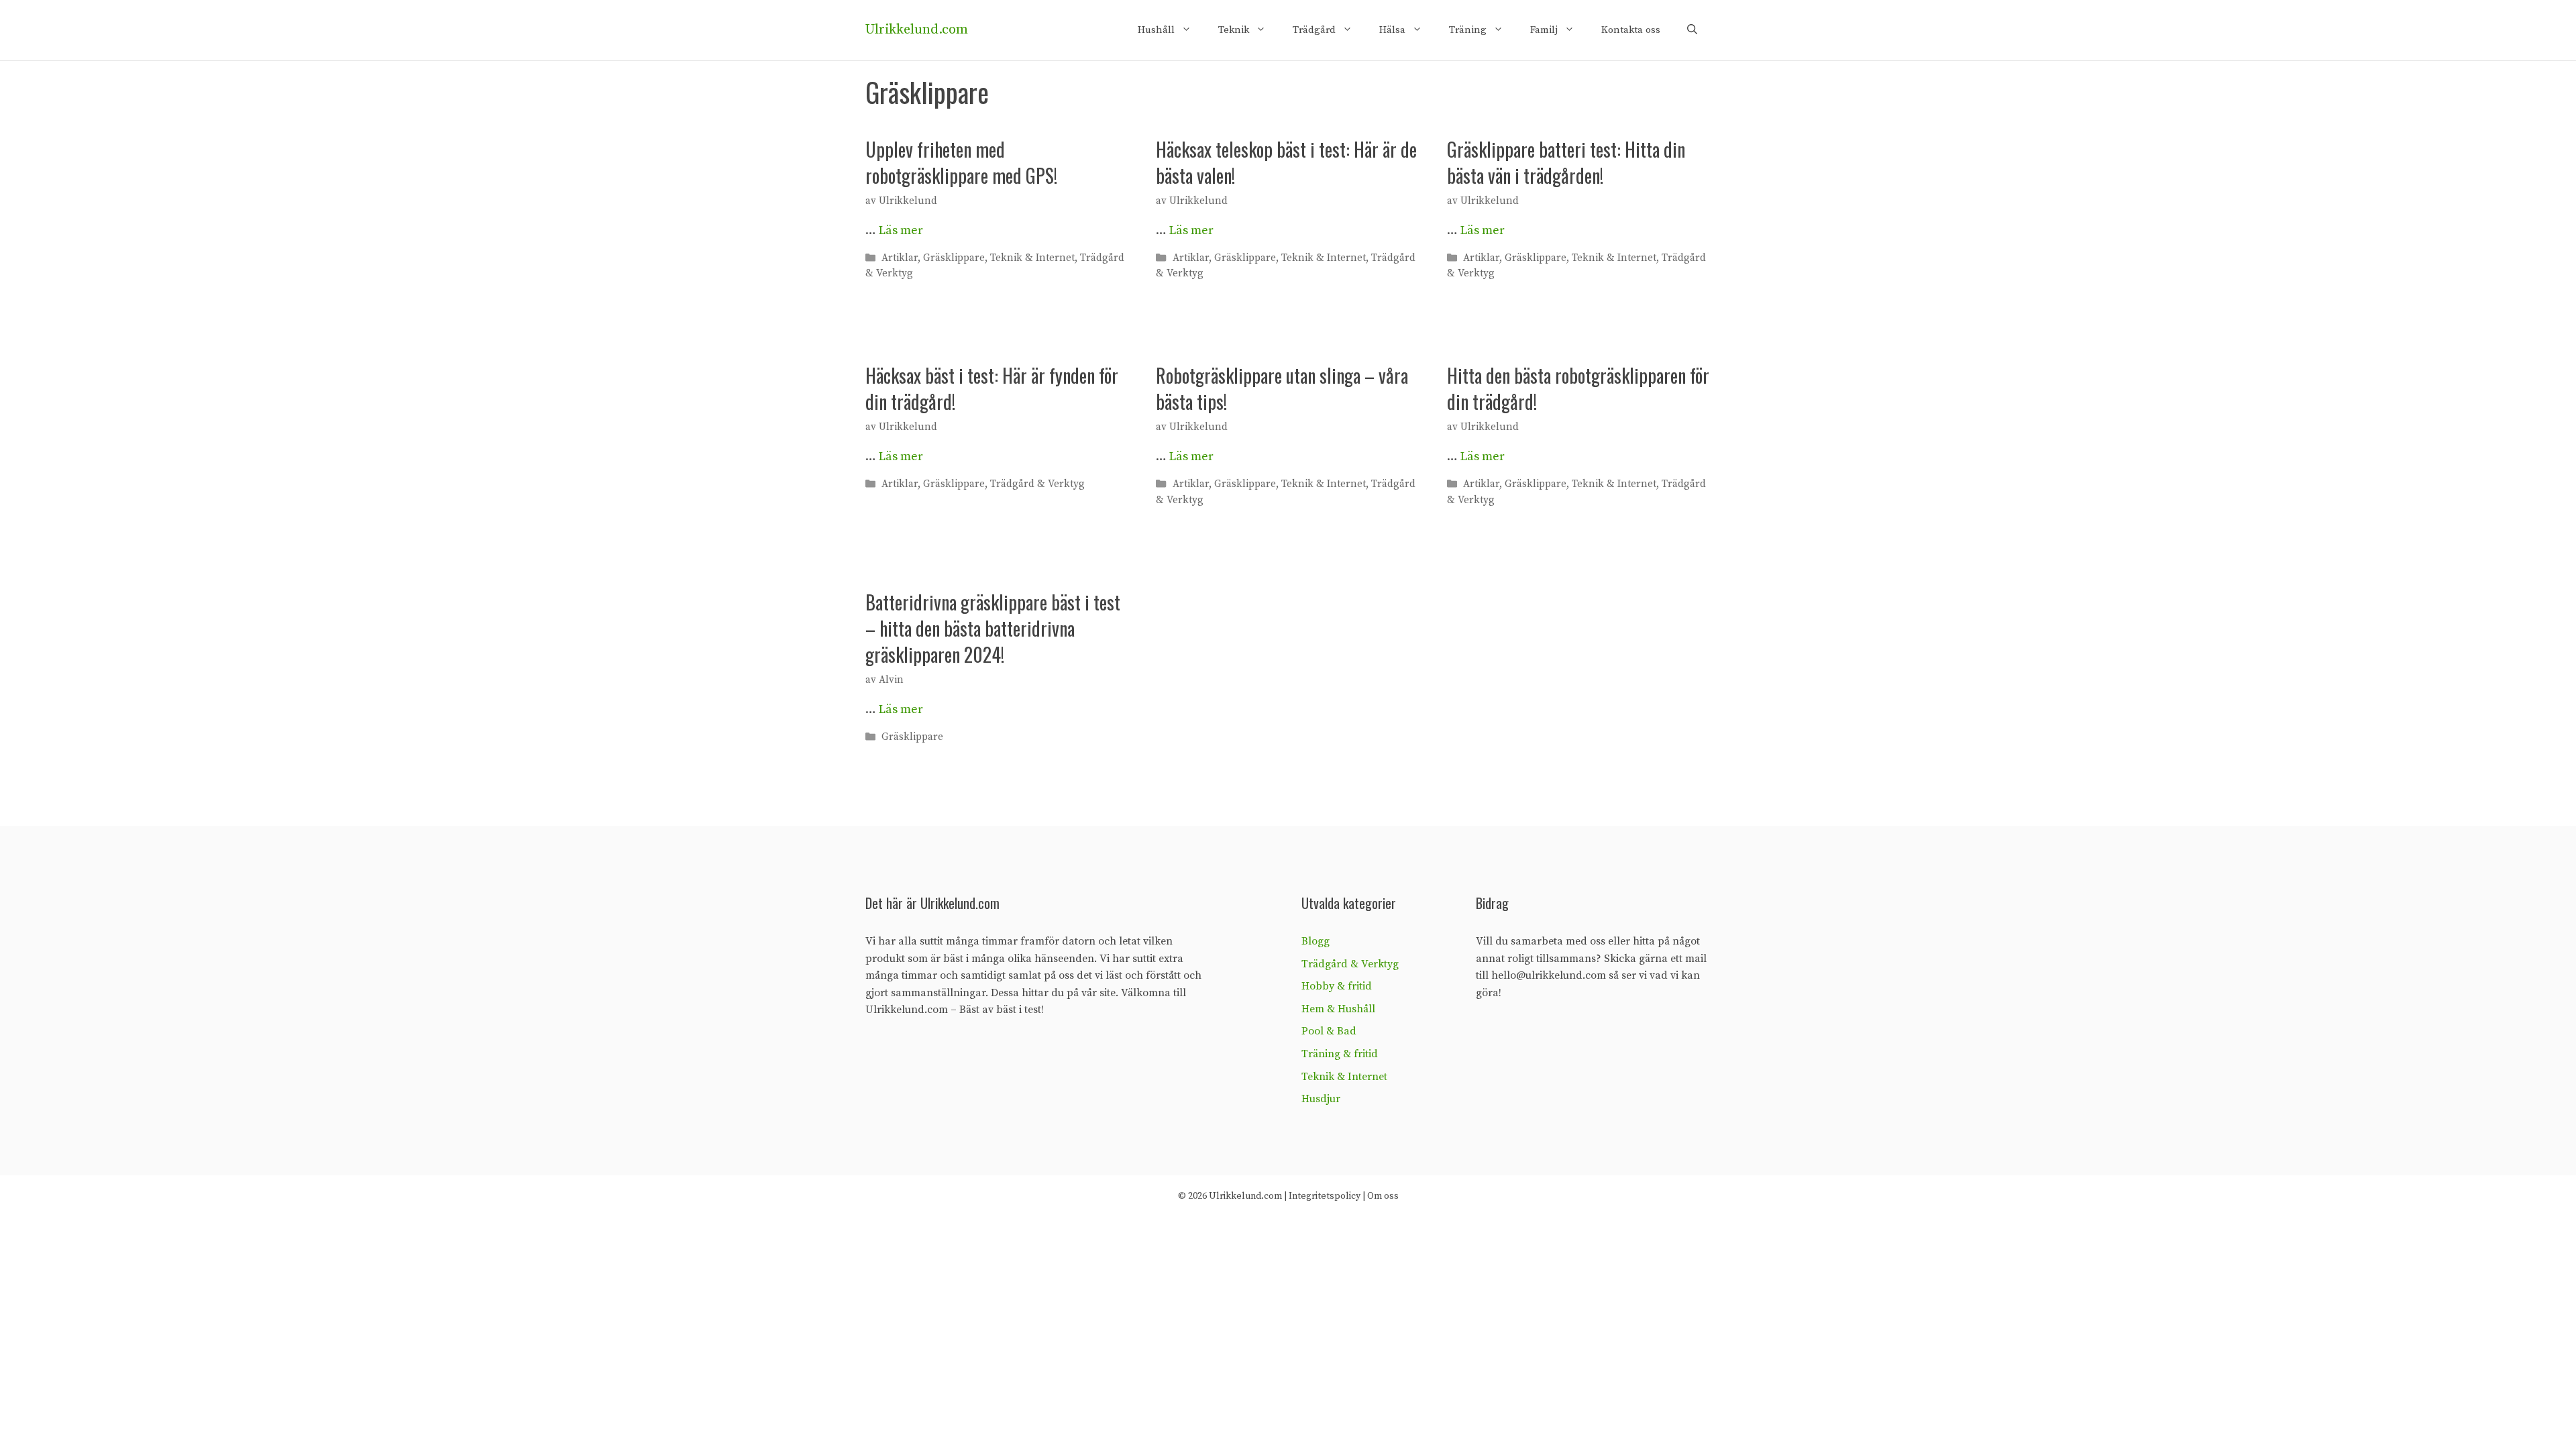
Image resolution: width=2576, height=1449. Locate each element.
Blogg (1316, 941)
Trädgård (1314, 30)
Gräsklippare (954, 258)
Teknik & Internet (1032, 258)
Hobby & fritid (1337, 986)
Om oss (1383, 1196)
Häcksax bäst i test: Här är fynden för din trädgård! (992, 388)
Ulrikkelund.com (917, 30)
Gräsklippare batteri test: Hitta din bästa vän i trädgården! (1566, 162)
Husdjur (1321, 1099)
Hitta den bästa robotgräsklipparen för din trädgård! (1578, 388)
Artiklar (900, 258)
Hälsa (1392, 30)
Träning (1468, 30)
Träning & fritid (1340, 1054)
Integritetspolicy (1325, 1196)
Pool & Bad (1329, 1031)
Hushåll (1156, 30)
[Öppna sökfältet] (1692, 30)
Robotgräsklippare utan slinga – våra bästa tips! (1282, 388)
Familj (1544, 30)
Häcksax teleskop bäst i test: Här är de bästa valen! (1286, 162)
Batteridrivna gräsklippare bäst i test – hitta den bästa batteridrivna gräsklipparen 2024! (993, 628)
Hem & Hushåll (1338, 1009)
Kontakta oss (1631, 30)
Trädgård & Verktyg (1037, 485)
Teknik (1234, 30)
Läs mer (901, 230)
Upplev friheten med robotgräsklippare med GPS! (961, 162)
